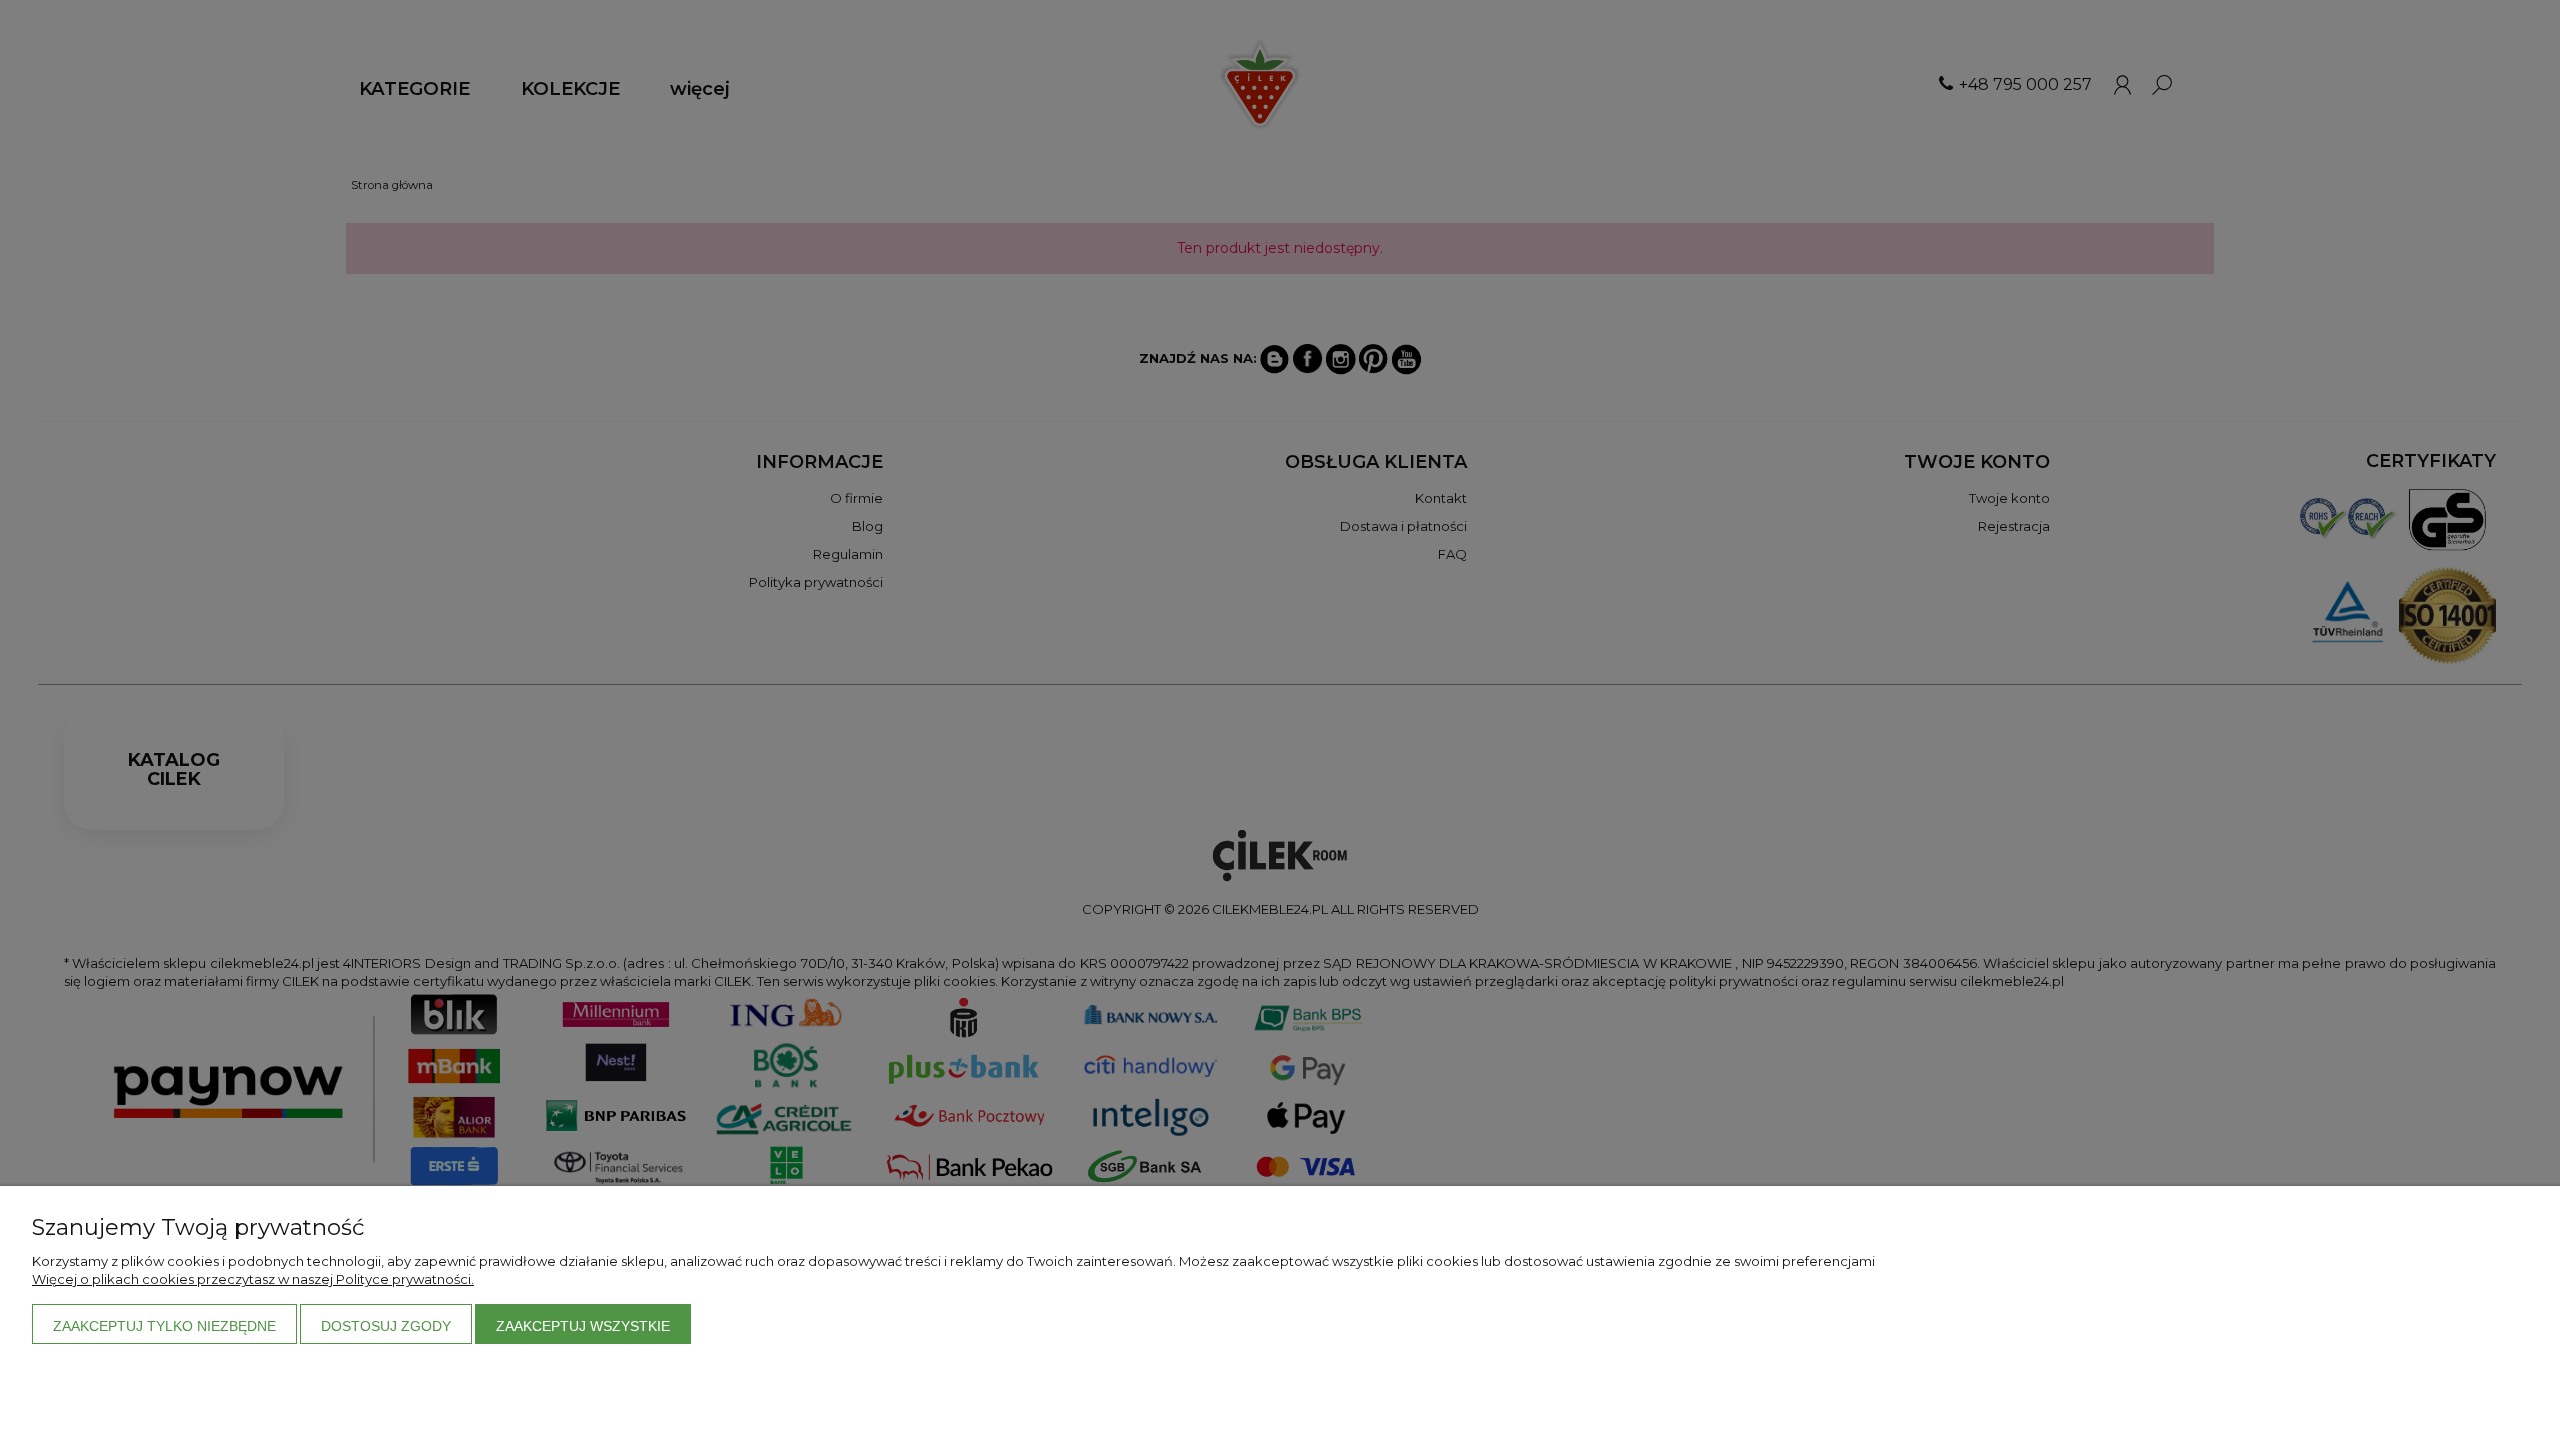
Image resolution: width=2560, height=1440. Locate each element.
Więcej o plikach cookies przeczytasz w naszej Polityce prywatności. (253, 1279)
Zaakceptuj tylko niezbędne (164, 1326)
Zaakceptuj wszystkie (583, 1326)
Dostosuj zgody (386, 1326)
